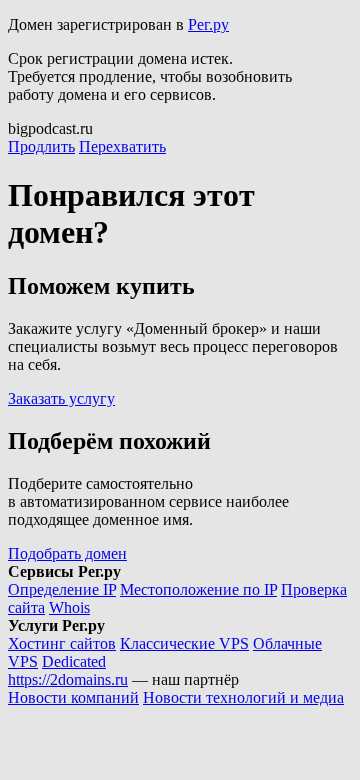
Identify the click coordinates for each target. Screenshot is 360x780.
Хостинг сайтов (62, 643)
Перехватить (122, 146)
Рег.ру (208, 24)
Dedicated (74, 661)
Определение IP (62, 589)
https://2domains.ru (68, 679)
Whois (69, 607)
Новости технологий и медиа (243, 697)
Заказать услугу (61, 398)
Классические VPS (184, 643)
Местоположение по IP (198, 589)
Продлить (41, 146)
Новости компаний (73, 697)
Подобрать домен (67, 553)
